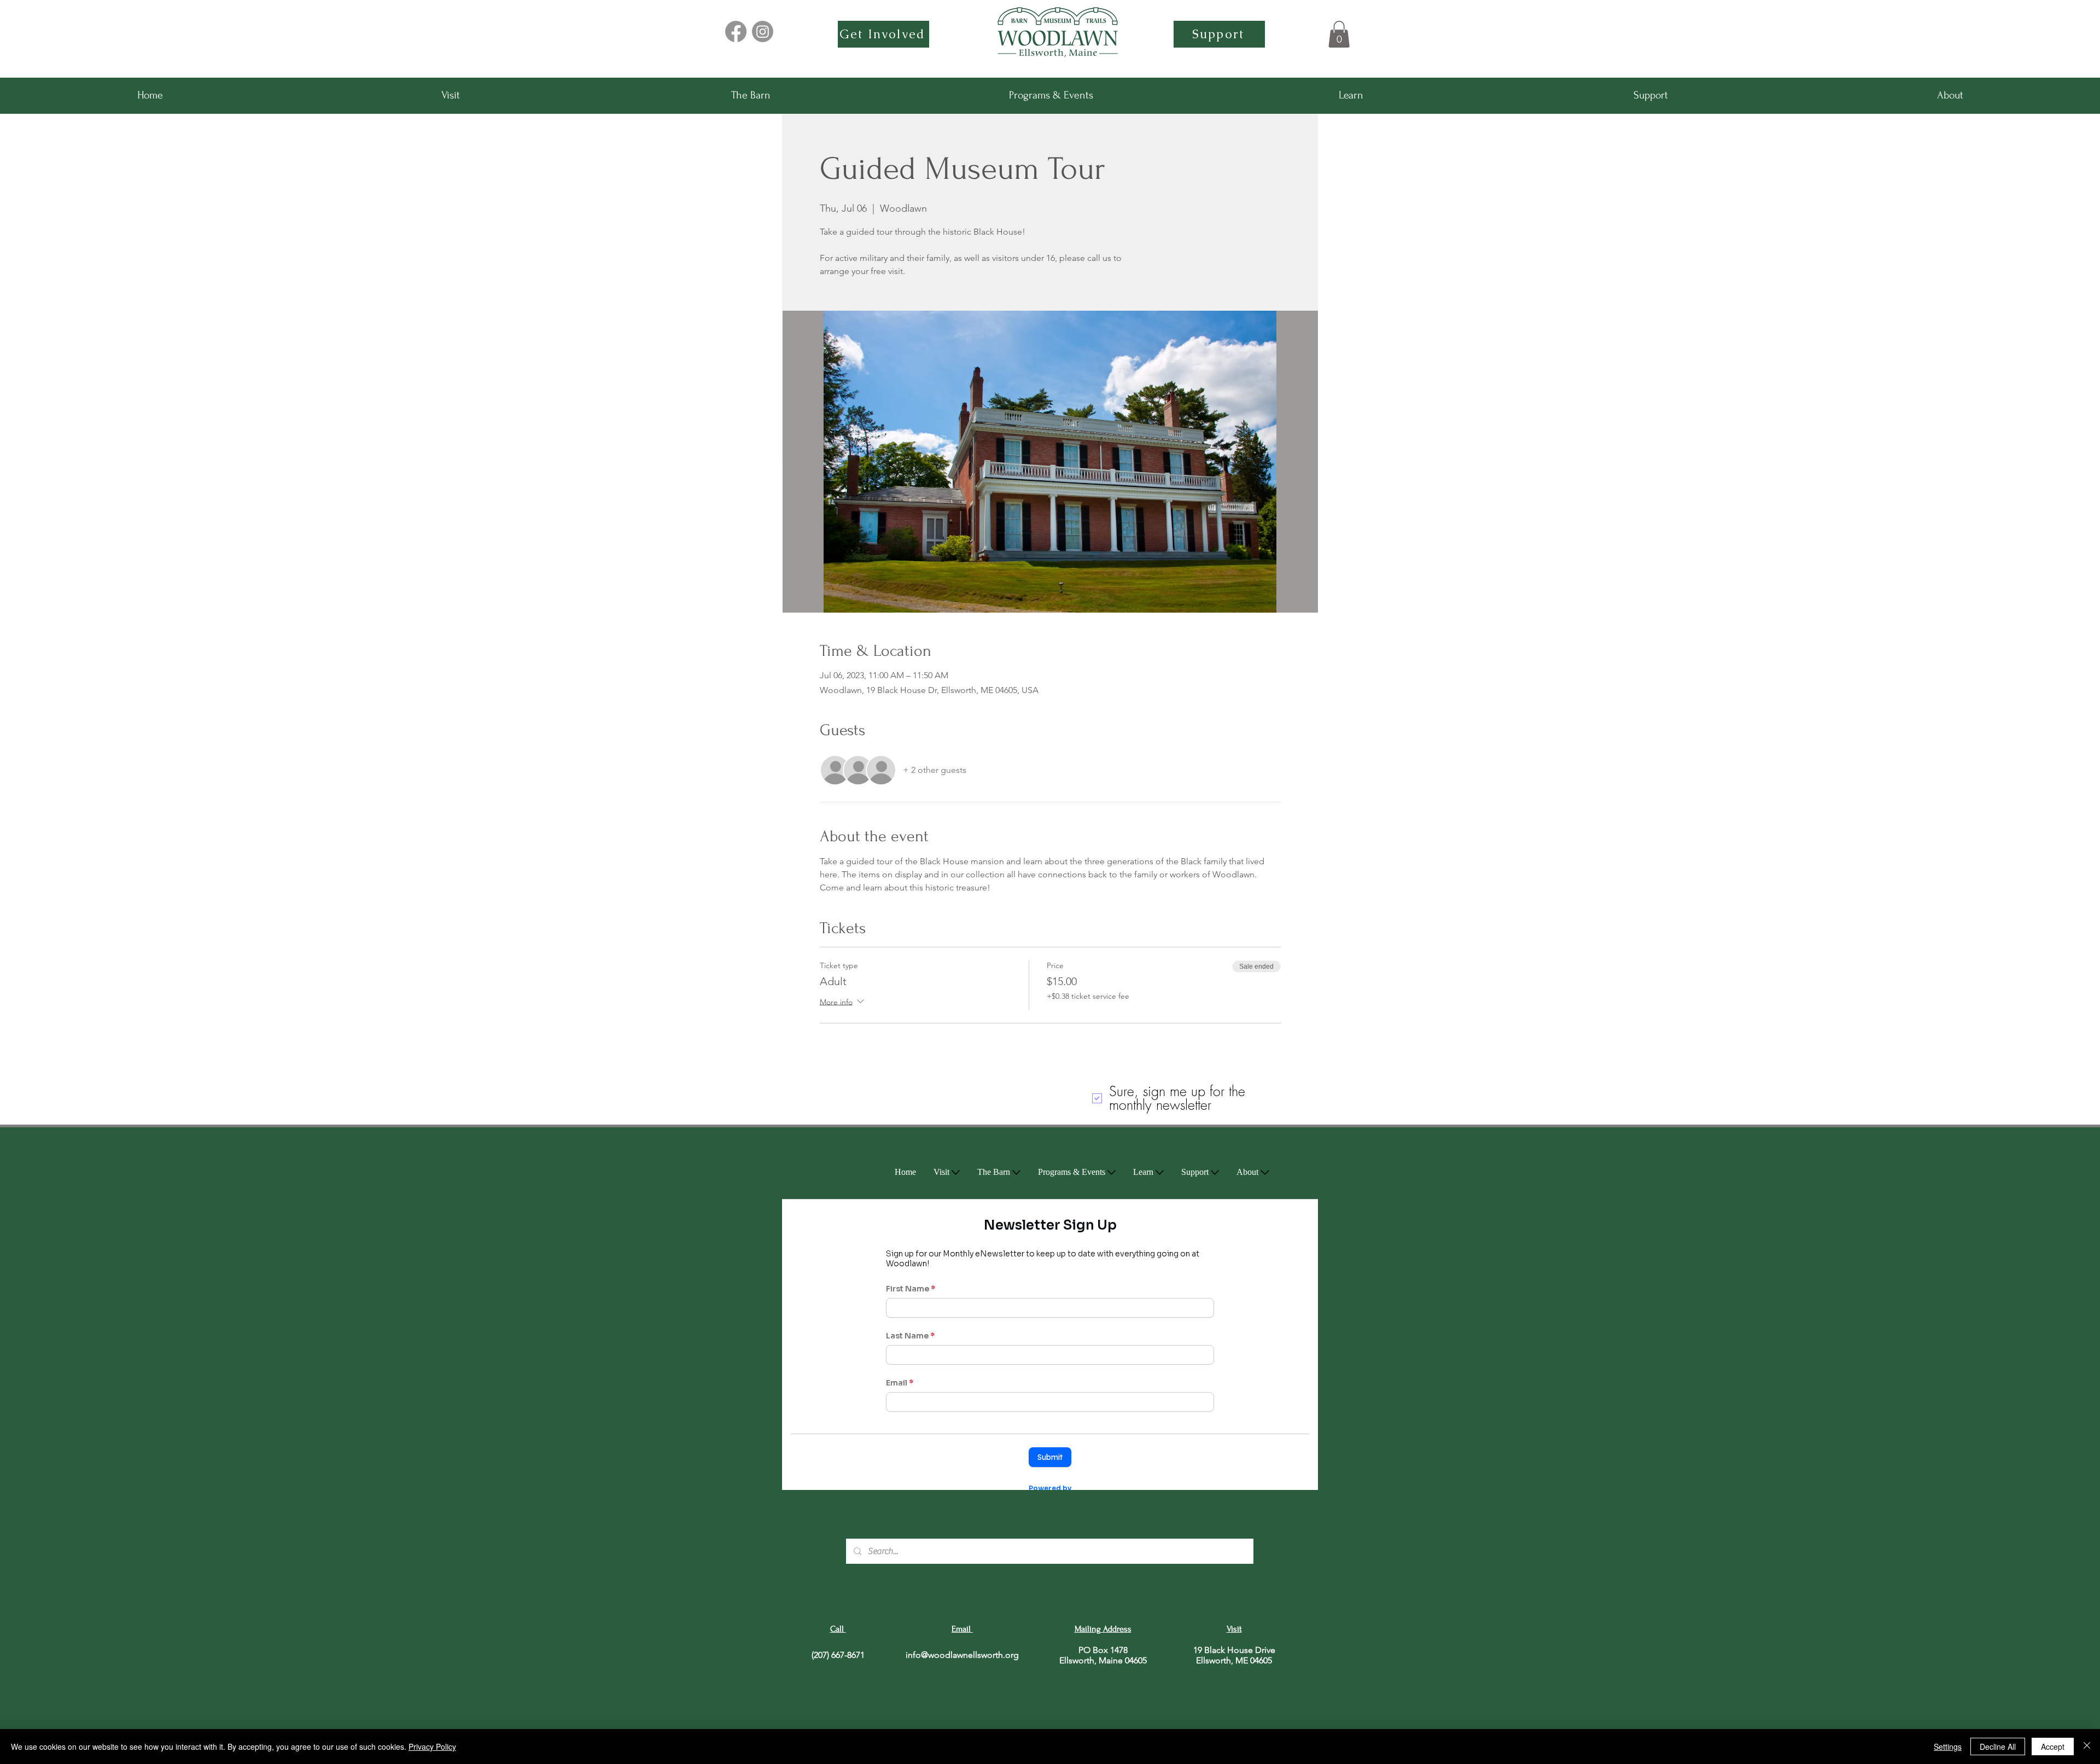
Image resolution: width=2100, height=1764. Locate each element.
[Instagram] (763, 31)
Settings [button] (1948, 1746)
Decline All (1998, 1746)
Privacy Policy (432, 1746)
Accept (2053, 1746)
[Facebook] (736, 31)
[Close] (2087, 1746)
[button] (1339, 34)
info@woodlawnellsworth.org (962, 1655)
